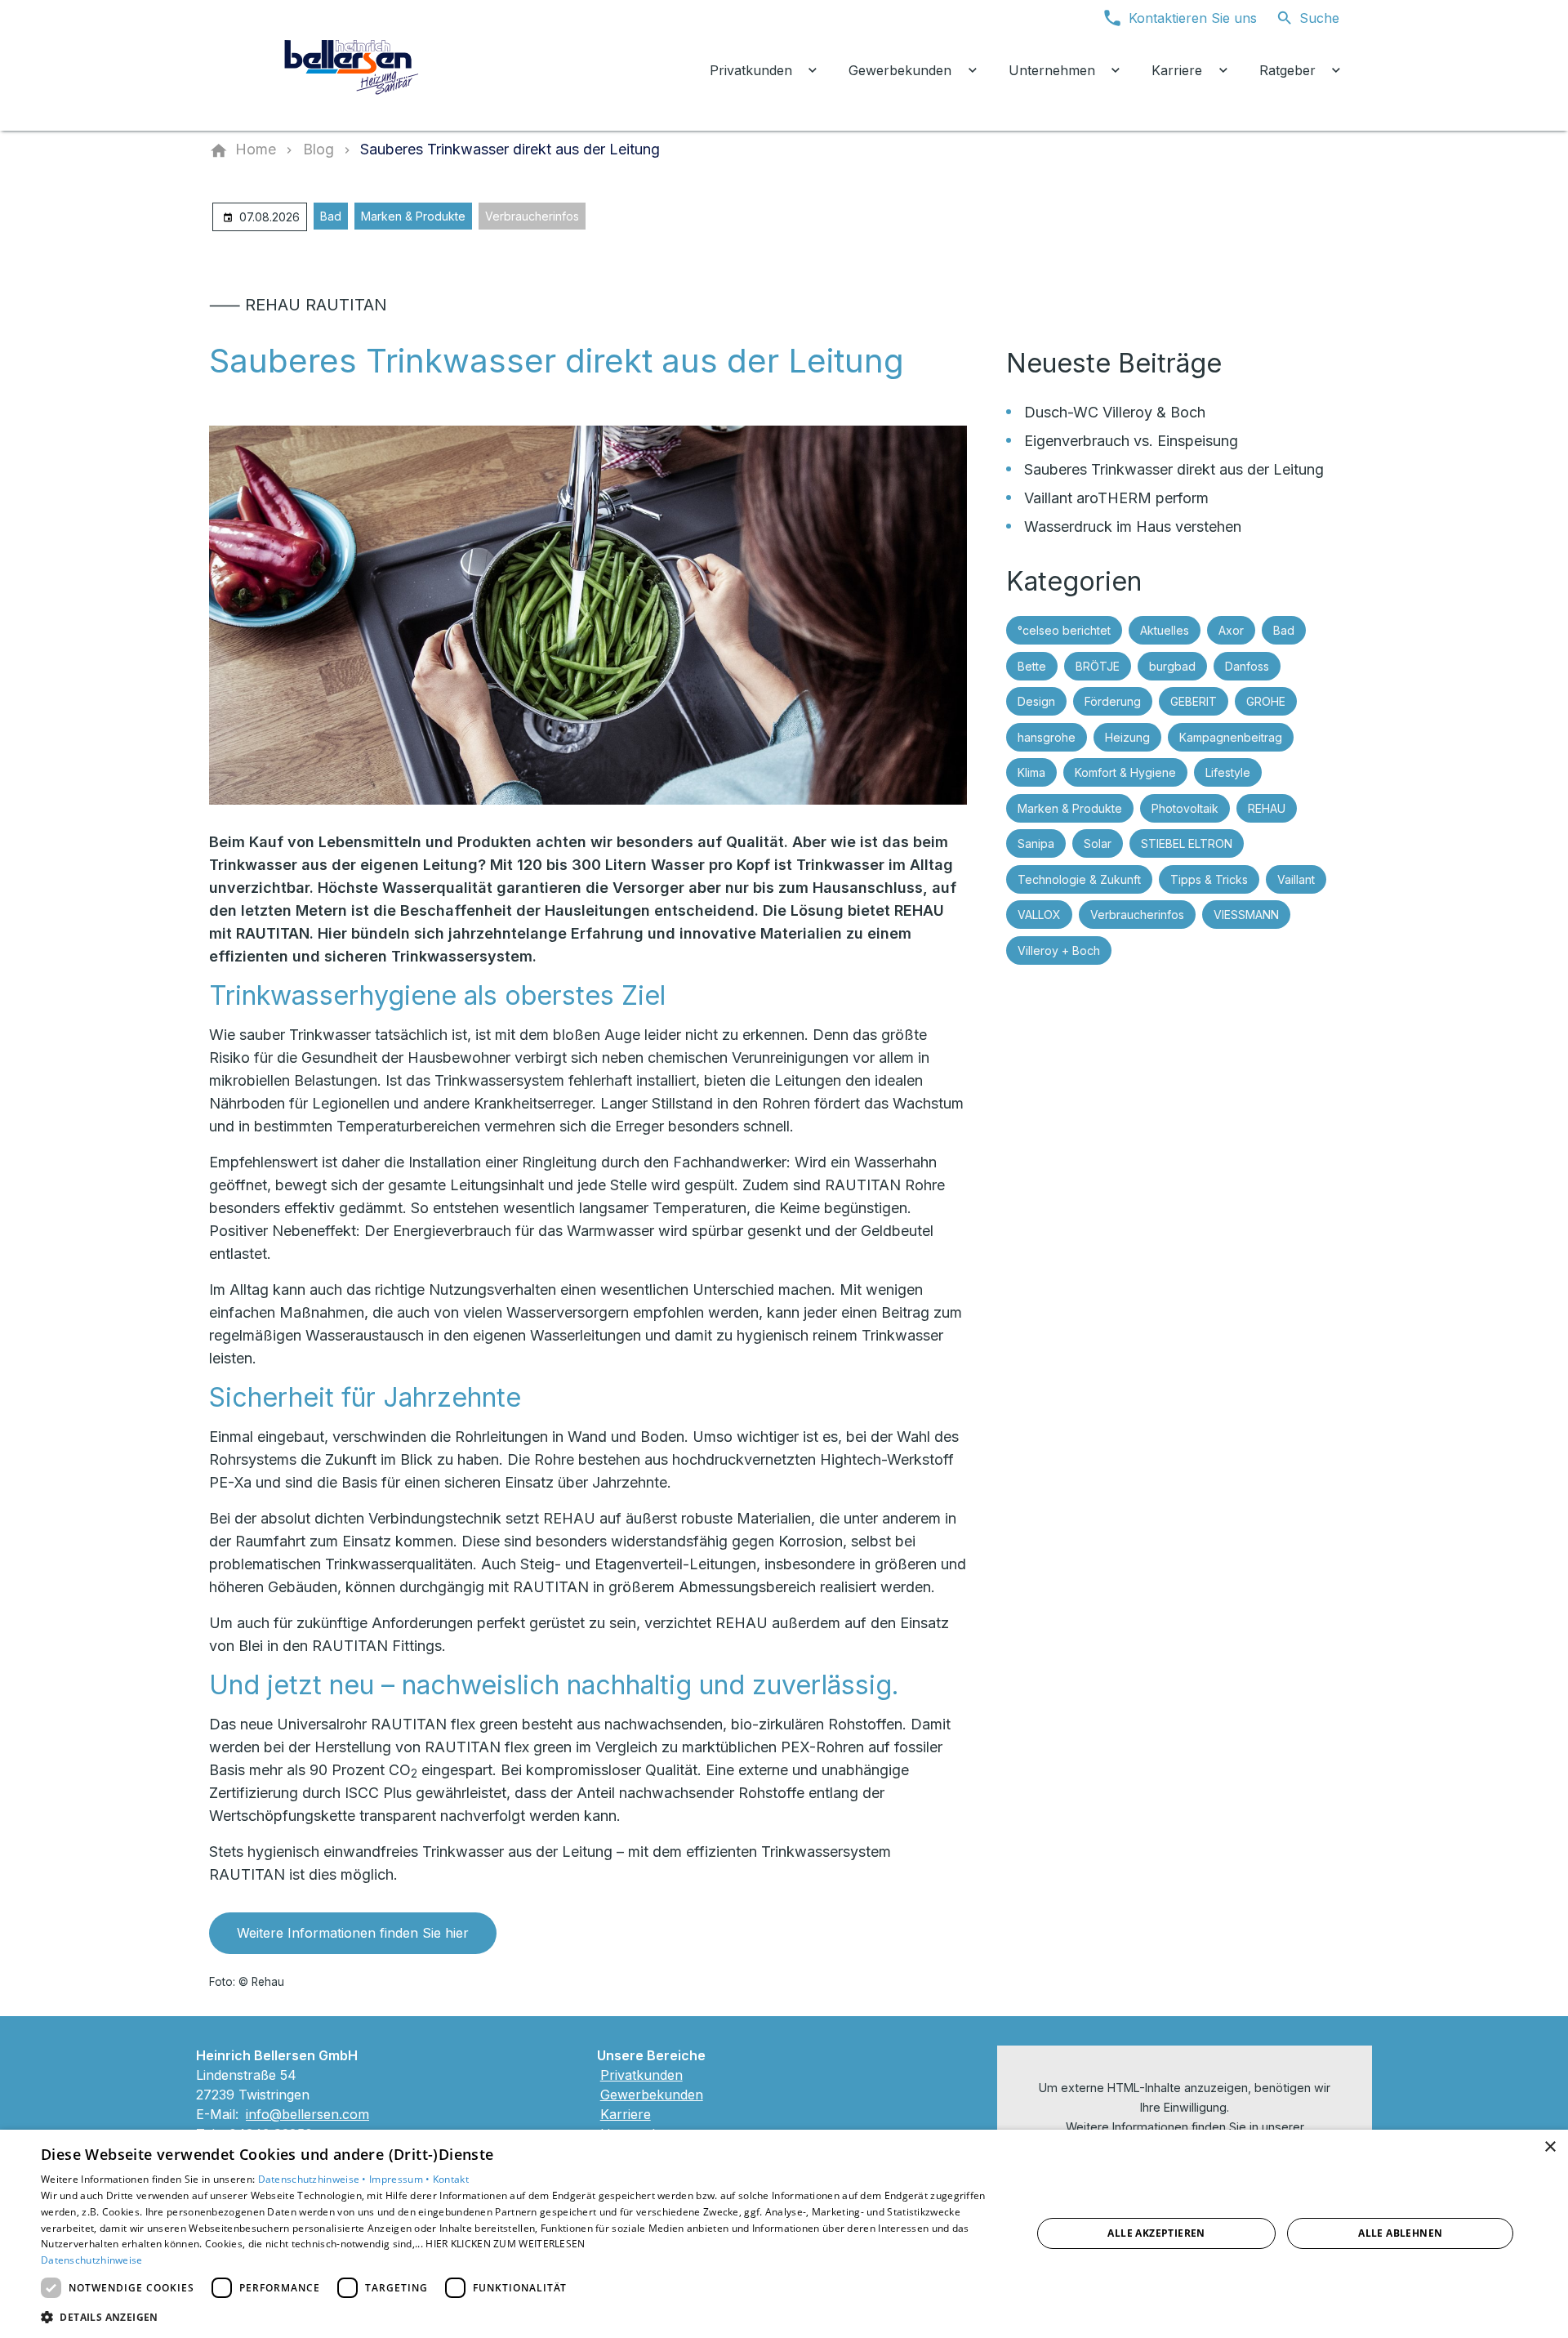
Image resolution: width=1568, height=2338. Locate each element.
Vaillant (1296, 879)
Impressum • (401, 2179)
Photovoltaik (1185, 808)
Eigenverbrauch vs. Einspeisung (1131, 441)
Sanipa (1036, 843)
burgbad (1172, 666)
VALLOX (1039, 915)
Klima (1031, 772)
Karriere (626, 2114)
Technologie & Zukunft (1079, 879)
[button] (521, 2316)
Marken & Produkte (413, 216)
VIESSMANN (1246, 915)
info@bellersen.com (307, 2114)
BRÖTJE (1098, 666)
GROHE (1266, 701)
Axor (1231, 630)
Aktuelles (1165, 630)
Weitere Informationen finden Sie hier (353, 1933)
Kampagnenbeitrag (1231, 737)
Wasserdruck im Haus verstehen (1133, 526)
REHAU (1267, 808)
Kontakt (451, 2179)
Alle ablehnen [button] (1400, 2233)
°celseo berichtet (1064, 630)
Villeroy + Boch (1059, 950)
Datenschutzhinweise (92, 2260)
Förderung (1113, 701)
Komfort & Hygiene (1125, 772)
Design (1036, 701)
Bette (1032, 666)
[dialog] (784, 2234)
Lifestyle (1228, 772)
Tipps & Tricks (1209, 879)
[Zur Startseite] (353, 65)
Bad (331, 216)
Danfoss (1247, 666)
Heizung (1127, 737)
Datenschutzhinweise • (314, 2179)
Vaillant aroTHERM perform (1116, 498)
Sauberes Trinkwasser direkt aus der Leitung (1174, 469)
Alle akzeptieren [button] (1156, 2233)
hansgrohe (1047, 737)
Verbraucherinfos (532, 216)
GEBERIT (1194, 701)
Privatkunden (641, 2075)
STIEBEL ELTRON (1187, 843)
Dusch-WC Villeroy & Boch (1115, 412)
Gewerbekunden (652, 2095)
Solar (1098, 843)
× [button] (1550, 2147)
